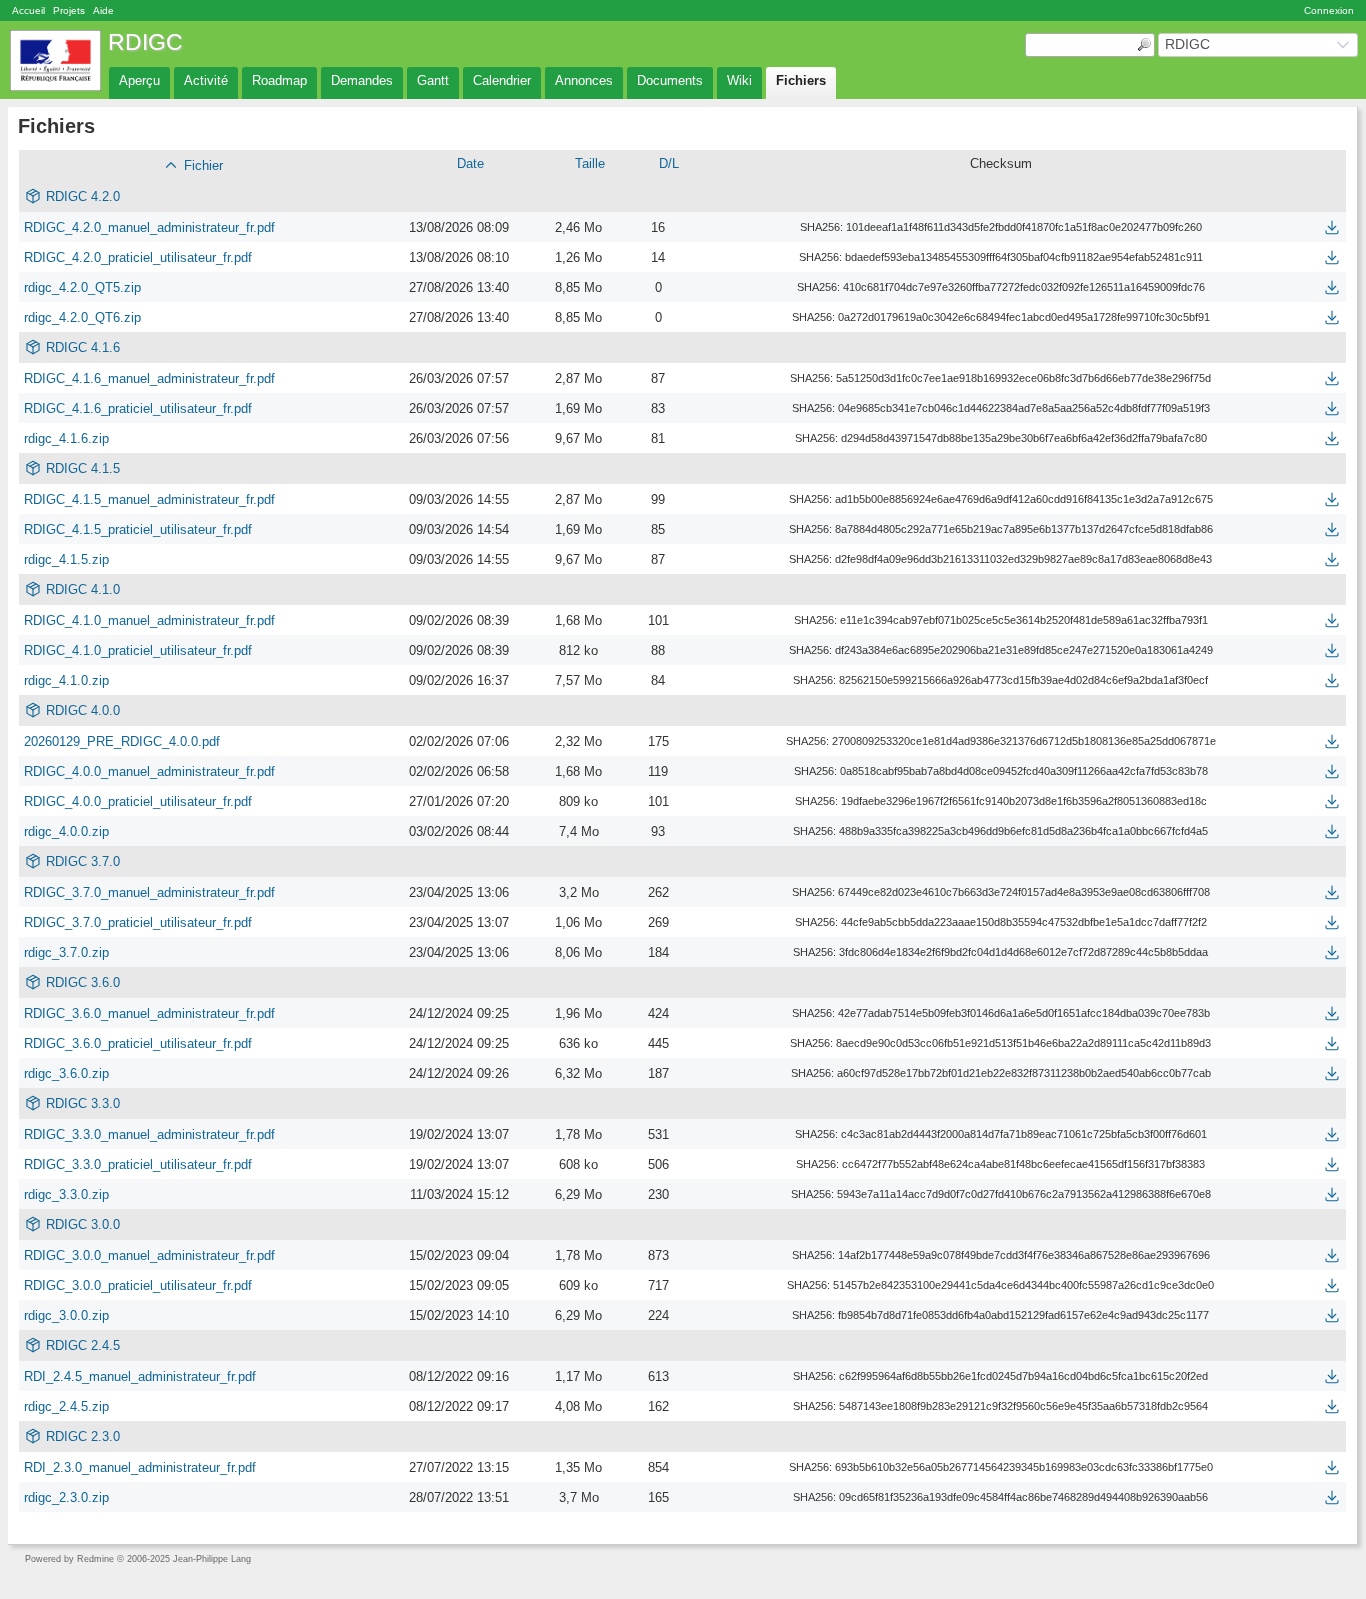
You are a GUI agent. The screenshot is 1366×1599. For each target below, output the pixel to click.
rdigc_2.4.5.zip (66, 1406)
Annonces (584, 80)
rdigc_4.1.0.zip (66, 680)
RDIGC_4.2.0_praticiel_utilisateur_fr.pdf (138, 257)
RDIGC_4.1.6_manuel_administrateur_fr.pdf (149, 378)
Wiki (739, 80)
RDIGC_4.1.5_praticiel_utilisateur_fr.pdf (138, 529)
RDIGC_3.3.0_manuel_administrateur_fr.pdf (149, 1134)
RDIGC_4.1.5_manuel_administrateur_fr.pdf (149, 499)
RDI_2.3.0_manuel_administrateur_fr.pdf (140, 1467)
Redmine (95, 1559)
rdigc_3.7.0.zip (66, 952)
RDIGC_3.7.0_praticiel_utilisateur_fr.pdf (138, 922)
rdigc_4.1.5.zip (66, 559)
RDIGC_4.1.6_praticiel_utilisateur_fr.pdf (138, 408)
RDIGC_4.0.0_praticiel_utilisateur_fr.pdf (138, 801)
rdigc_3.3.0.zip (66, 1194)
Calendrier (502, 80)
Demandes (362, 80)
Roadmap (279, 80)
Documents (670, 80)
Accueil (28, 10)
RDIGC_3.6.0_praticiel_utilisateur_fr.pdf (138, 1043)
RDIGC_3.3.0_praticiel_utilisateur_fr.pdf (138, 1164)
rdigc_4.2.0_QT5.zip (82, 287)
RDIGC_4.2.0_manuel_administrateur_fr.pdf (149, 227)
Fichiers (801, 80)
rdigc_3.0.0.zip (66, 1315)
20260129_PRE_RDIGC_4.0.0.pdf (122, 741)
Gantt (433, 80)
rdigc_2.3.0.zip (66, 1497)
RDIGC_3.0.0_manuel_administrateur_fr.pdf (149, 1255)
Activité (206, 80)
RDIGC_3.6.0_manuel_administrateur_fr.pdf (149, 1013)
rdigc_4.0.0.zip (66, 831)
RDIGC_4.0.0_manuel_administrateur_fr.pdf (149, 771)
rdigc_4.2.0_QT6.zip (82, 317)
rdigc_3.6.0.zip (66, 1073)
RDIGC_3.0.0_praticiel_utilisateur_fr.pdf (138, 1285)
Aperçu (139, 80)
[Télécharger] (1332, 227)
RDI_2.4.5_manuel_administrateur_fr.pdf (140, 1376)
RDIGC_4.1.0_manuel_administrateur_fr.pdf (149, 620)
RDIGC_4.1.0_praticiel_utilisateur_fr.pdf (138, 650)
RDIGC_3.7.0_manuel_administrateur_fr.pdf (149, 892)
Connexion (1329, 10)
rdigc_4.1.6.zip (66, 438)
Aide (103, 10)
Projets (69, 10)
